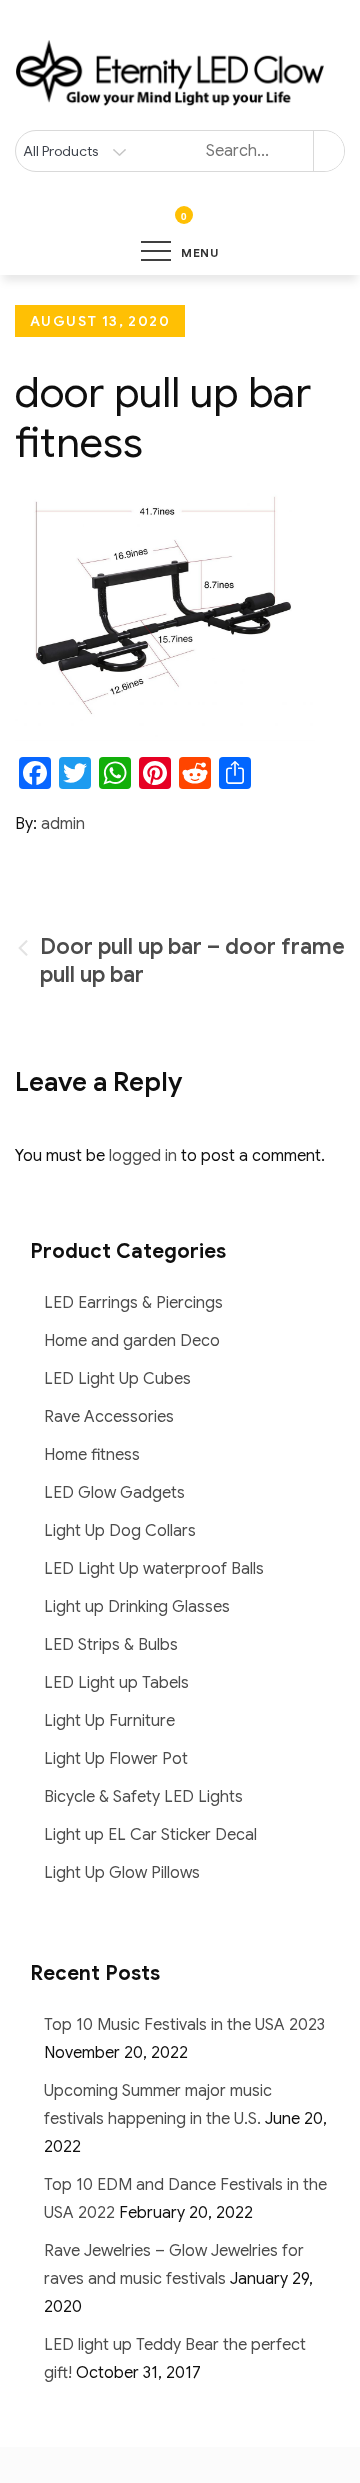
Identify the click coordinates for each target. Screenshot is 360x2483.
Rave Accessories (109, 1417)
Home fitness (92, 1455)
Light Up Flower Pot (116, 1759)
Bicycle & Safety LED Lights (143, 1797)
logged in (143, 1156)
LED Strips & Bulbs (111, 1645)
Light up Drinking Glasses (137, 1607)
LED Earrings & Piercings (133, 1303)
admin (63, 824)
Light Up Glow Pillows (122, 1873)
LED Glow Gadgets (114, 1493)
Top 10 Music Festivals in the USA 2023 (184, 2025)
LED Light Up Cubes (117, 1379)
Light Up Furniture (109, 1721)
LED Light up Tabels (116, 1683)
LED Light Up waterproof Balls (154, 1569)
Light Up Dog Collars (120, 1531)
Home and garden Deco (132, 1341)
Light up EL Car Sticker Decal (150, 1835)
